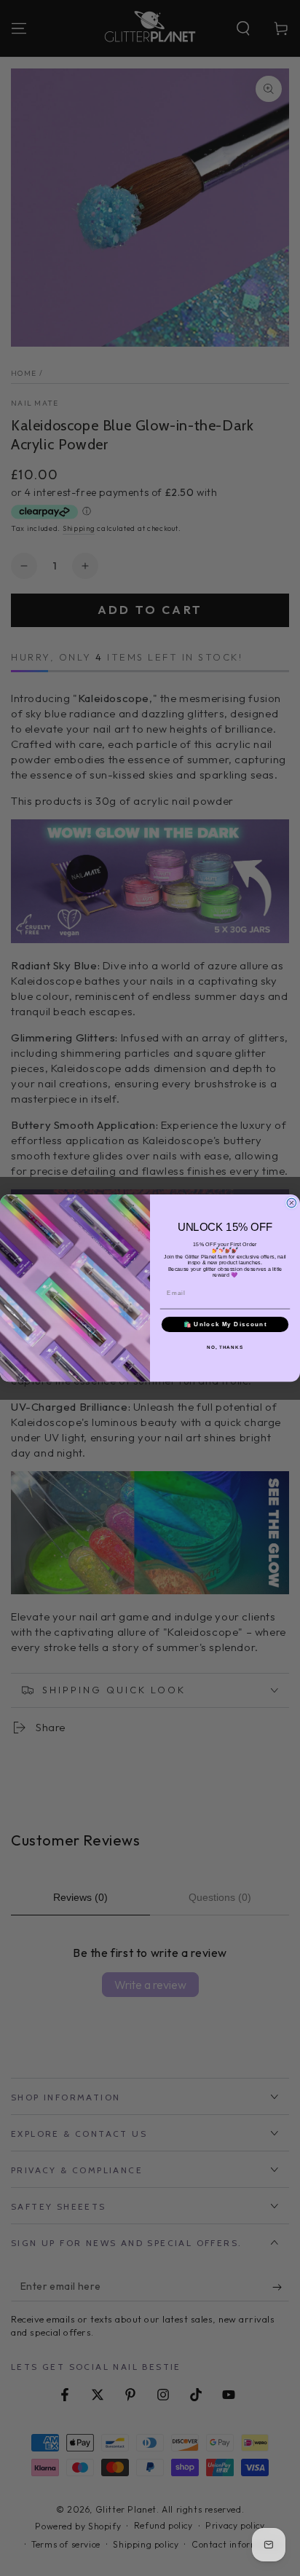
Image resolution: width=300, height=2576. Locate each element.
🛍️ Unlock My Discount (225, 1324)
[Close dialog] (292, 1203)
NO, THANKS (225, 1347)
